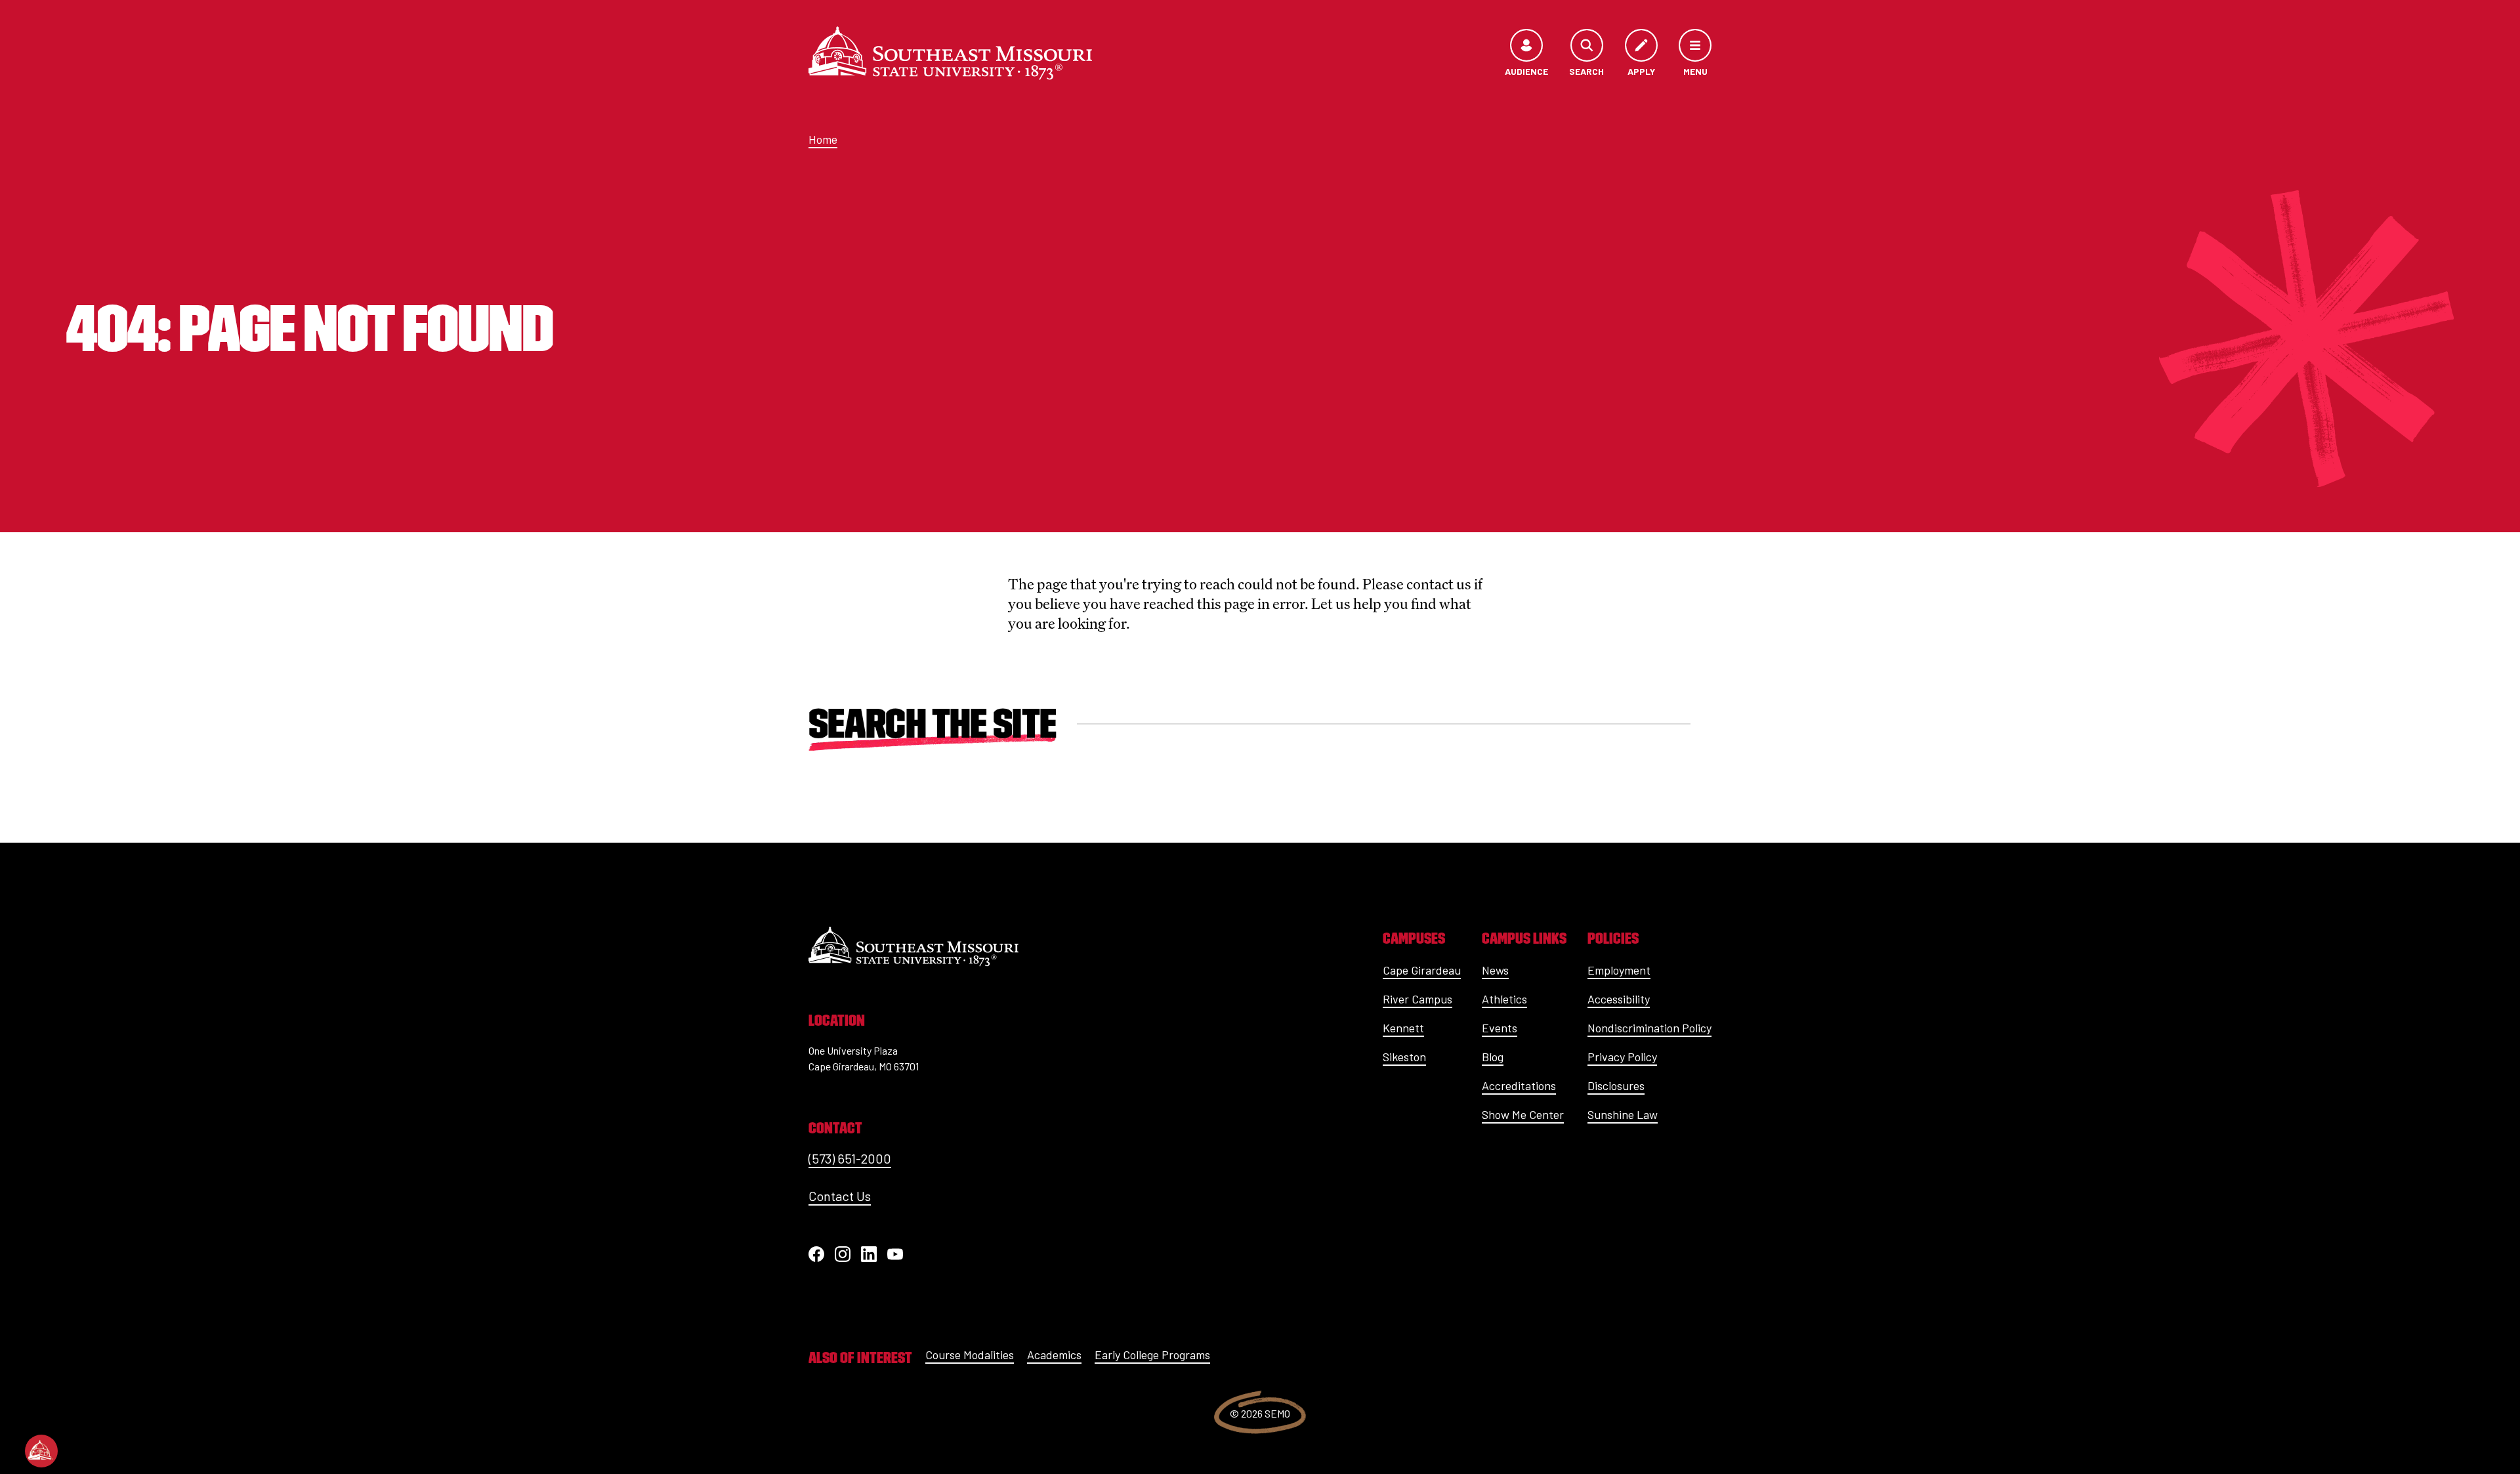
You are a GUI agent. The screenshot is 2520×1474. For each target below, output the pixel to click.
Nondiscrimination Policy (1649, 1028)
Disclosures (1616, 1085)
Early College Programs (1152, 1355)
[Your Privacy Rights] (41, 1451)
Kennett (1403, 1028)
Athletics (1504, 999)
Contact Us (840, 1196)
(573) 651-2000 (850, 1158)
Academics (1054, 1355)
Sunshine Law (1623, 1114)
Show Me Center (1523, 1114)
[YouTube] (895, 1254)
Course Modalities (970, 1355)
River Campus (1417, 999)
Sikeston (1404, 1057)
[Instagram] (843, 1254)
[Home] (950, 53)
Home (823, 139)
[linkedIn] (869, 1254)
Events (1500, 1028)
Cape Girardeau (1422, 970)
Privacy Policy (1622, 1057)
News (1495, 970)
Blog (1493, 1057)
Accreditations (1519, 1085)
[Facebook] (816, 1254)
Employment (1619, 970)
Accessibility (1619, 999)
